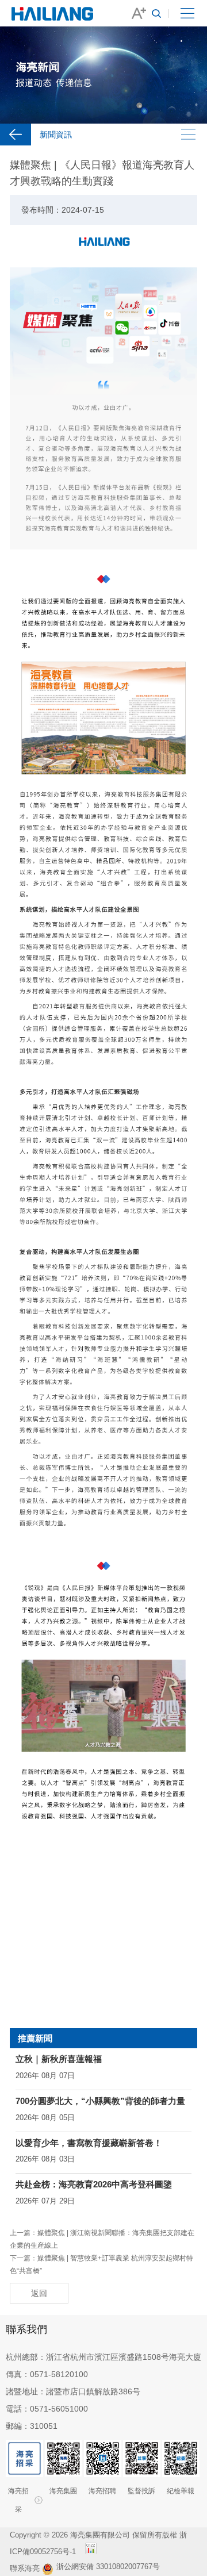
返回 (39, 2293)
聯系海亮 (25, 2568)
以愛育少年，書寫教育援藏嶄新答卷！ (89, 2143)
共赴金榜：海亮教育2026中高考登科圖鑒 (94, 2184)
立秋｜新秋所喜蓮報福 (59, 2059)
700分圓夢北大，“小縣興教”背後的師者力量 (100, 2101)
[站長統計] (91, 2552)
